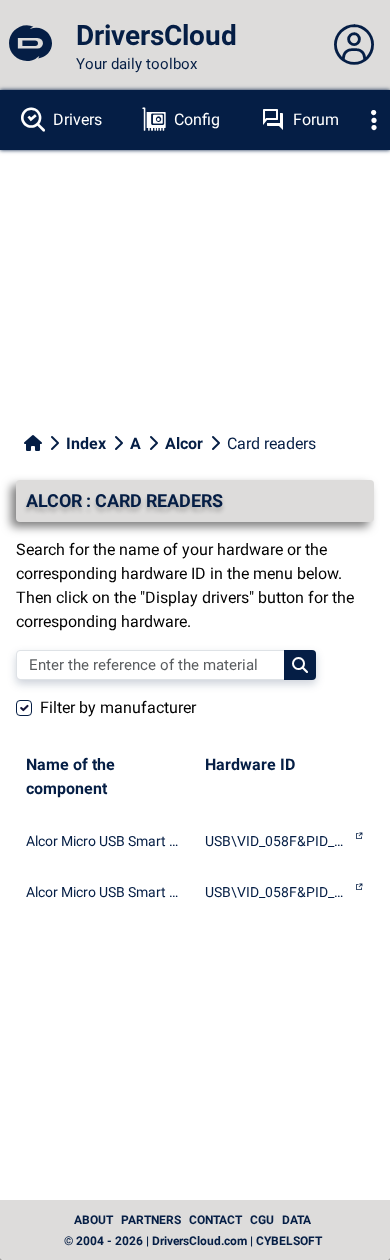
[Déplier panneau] (354, 45)
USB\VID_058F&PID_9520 (277, 841)
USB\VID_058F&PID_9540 (277, 892)
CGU (262, 1220)
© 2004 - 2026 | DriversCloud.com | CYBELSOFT (193, 1241)
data (296, 1220)
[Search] (300, 665)
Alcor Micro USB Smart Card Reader (105, 841)
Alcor (184, 443)
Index (86, 443)
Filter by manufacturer (118, 707)
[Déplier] (374, 120)
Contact (215, 1220)
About (93, 1220)
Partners (151, 1220)
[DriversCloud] (30, 45)
